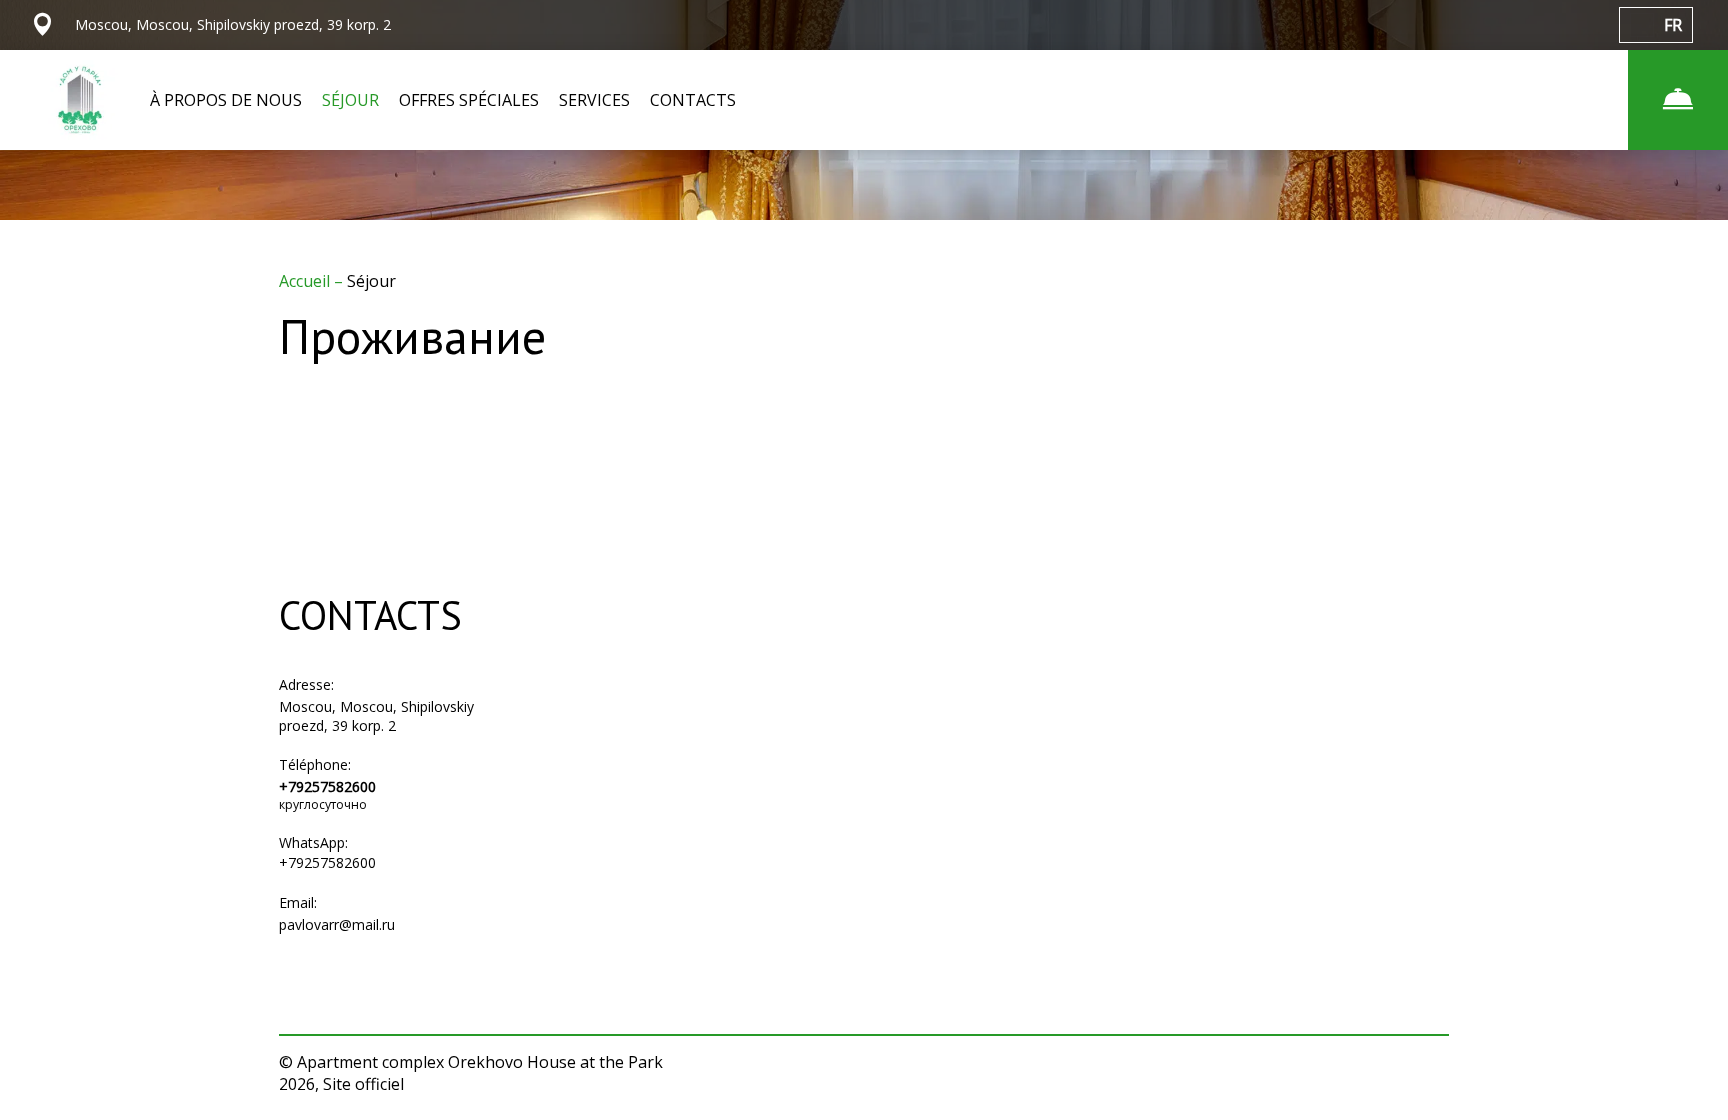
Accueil (306, 281)
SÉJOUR (350, 100)
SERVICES (594, 100)
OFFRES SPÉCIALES (469, 100)
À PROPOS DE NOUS (226, 100)
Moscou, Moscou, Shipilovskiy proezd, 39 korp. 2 (376, 716)
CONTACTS (693, 100)
